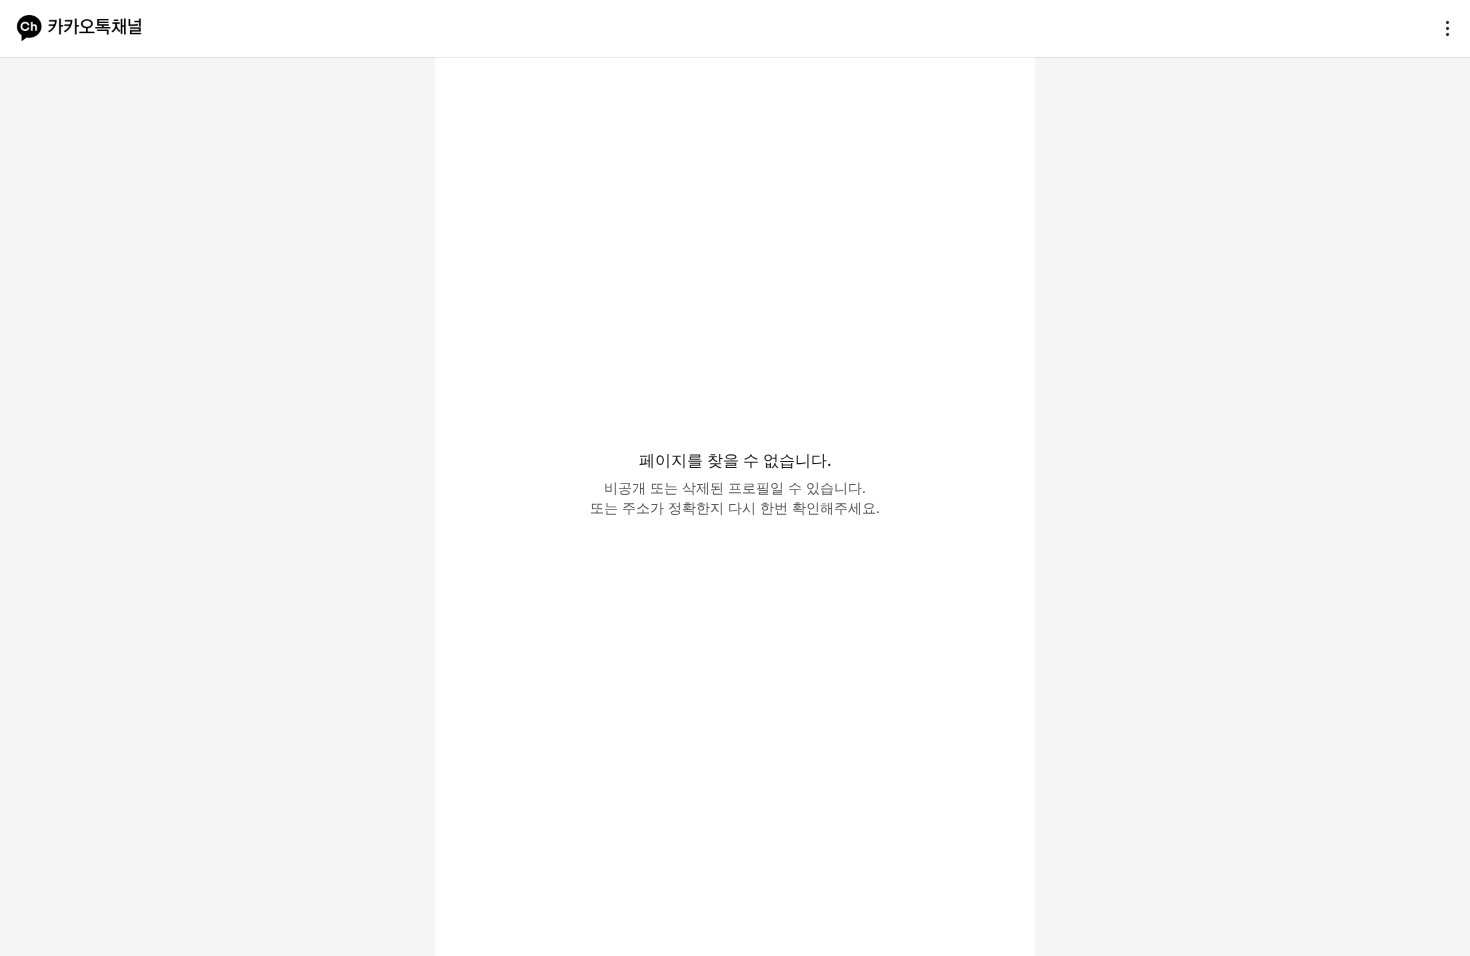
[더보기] (1442, 28)
